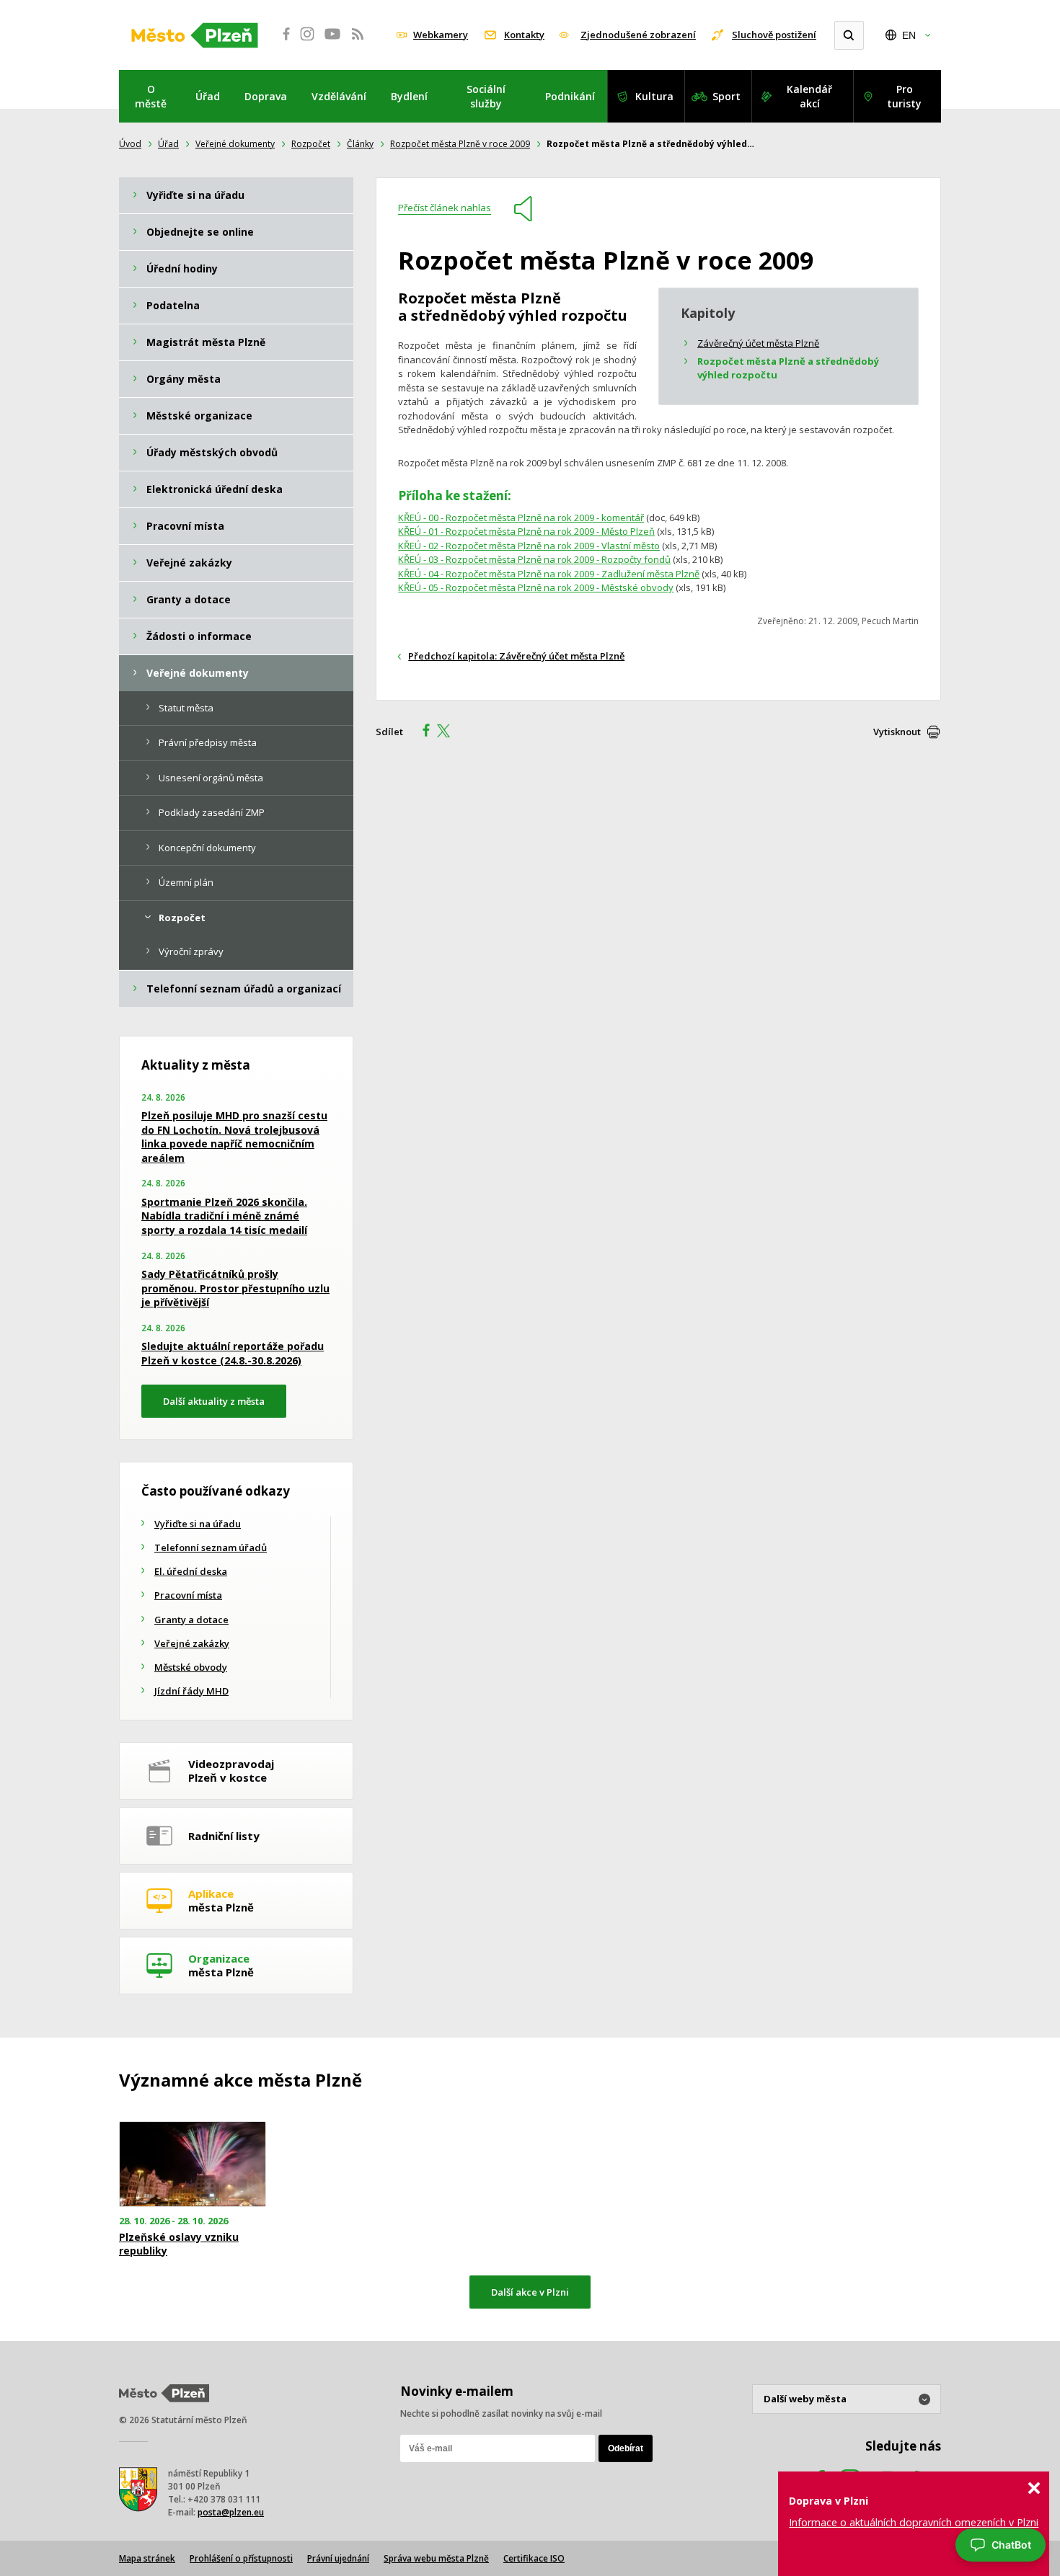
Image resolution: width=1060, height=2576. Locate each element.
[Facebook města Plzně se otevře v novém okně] (282, 42)
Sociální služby (486, 96)
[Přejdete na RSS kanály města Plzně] (358, 42)
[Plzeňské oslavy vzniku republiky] (193, 2164)
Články (360, 144)
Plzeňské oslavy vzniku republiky (179, 2244)
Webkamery (441, 35)
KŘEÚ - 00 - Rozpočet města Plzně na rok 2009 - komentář (521, 518)
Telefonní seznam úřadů (211, 1547)
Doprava (266, 96)
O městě (151, 96)
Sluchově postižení (774, 35)
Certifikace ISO (534, 2558)
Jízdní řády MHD (191, 1691)
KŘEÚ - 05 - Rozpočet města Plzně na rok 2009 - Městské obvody (536, 587)
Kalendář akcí (809, 96)
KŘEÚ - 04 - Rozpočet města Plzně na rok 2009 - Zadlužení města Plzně (549, 574)
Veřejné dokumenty (235, 144)
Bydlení (409, 96)
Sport (726, 96)
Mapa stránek (147, 2558)
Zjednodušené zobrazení (638, 35)
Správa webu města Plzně (436, 2558)
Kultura (654, 96)
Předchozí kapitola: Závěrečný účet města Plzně (516, 656)
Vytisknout (897, 732)
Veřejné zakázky (192, 1643)
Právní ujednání (338, 2558)
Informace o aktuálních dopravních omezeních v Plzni (914, 2522)
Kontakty (524, 35)
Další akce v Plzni (530, 2292)
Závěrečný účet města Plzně (758, 343)
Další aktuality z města (214, 1401)
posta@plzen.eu (231, 2512)
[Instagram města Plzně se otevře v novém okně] (307, 42)
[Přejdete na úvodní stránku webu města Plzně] (195, 35)
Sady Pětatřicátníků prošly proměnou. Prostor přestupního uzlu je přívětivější (235, 1288)
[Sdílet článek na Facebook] (422, 732)
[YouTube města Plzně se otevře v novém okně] (332, 42)
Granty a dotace (191, 1620)
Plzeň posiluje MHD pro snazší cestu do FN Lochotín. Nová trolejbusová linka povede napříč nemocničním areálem (234, 1137)
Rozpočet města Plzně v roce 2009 (460, 144)
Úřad (208, 96)
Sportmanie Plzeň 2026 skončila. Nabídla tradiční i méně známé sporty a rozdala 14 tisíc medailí (224, 1216)
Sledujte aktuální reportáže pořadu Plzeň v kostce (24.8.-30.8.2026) (233, 1353)
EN (909, 35)
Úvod (130, 144)
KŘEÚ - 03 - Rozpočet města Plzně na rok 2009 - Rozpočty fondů (534, 559)
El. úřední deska (191, 1571)
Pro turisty (904, 96)
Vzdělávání (339, 96)
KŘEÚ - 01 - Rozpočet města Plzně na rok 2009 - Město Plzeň (526, 531)
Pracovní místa (188, 1595)
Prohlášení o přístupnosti (241, 2558)
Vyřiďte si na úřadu (198, 1524)
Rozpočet (311, 144)
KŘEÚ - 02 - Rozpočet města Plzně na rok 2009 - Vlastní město (529, 546)
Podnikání (570, 96)
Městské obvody (191, 1667)
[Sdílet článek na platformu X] (449, 732)
